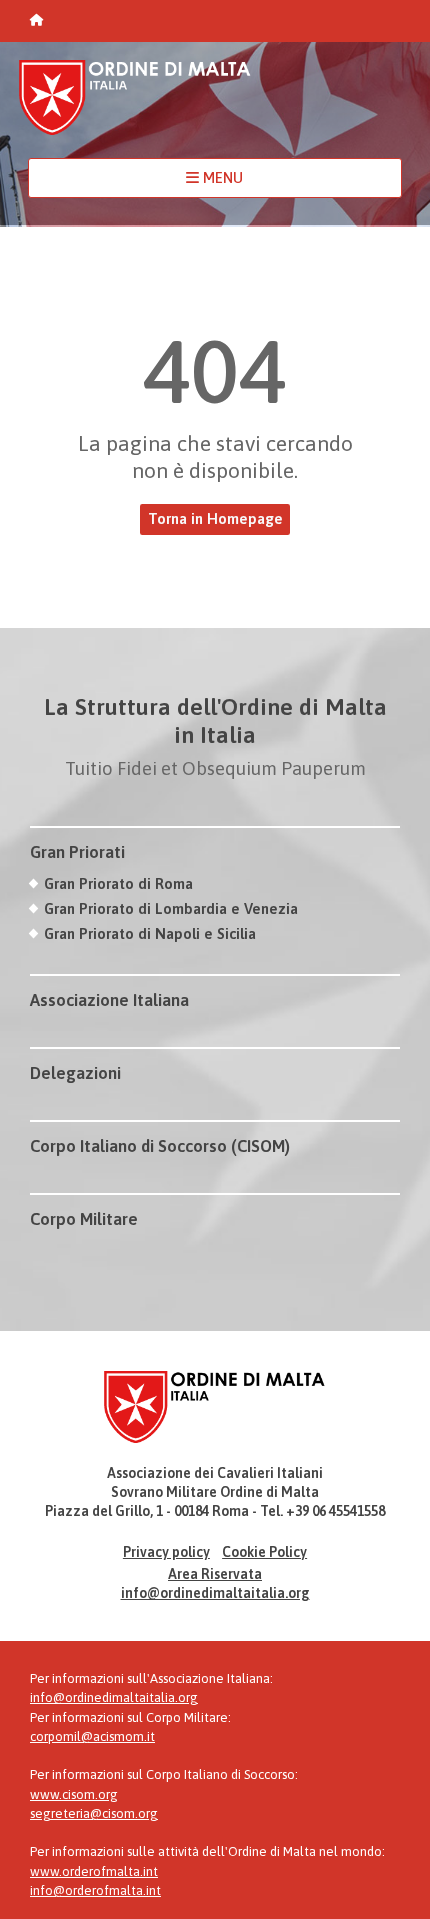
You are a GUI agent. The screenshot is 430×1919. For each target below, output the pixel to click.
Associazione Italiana (109, 1000)
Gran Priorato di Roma (118, 883)
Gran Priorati (77, 852)
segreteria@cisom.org (94, 1813)
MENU (221, 177)
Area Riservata (215, 1574)
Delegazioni (75, 1073)
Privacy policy (166, 1552)
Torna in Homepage (215, 518)
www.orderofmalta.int (94, 1871)
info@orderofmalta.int (95, 1890)
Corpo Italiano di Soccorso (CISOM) (160, 1146)
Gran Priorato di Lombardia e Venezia (171, 908)
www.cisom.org (74, 1794)
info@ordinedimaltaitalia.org (215, 1593)
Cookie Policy (264, 1552)
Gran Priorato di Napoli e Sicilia (150, 933)
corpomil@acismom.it (92, 1736)
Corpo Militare (84, 1219)
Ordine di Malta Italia (135, 106)
